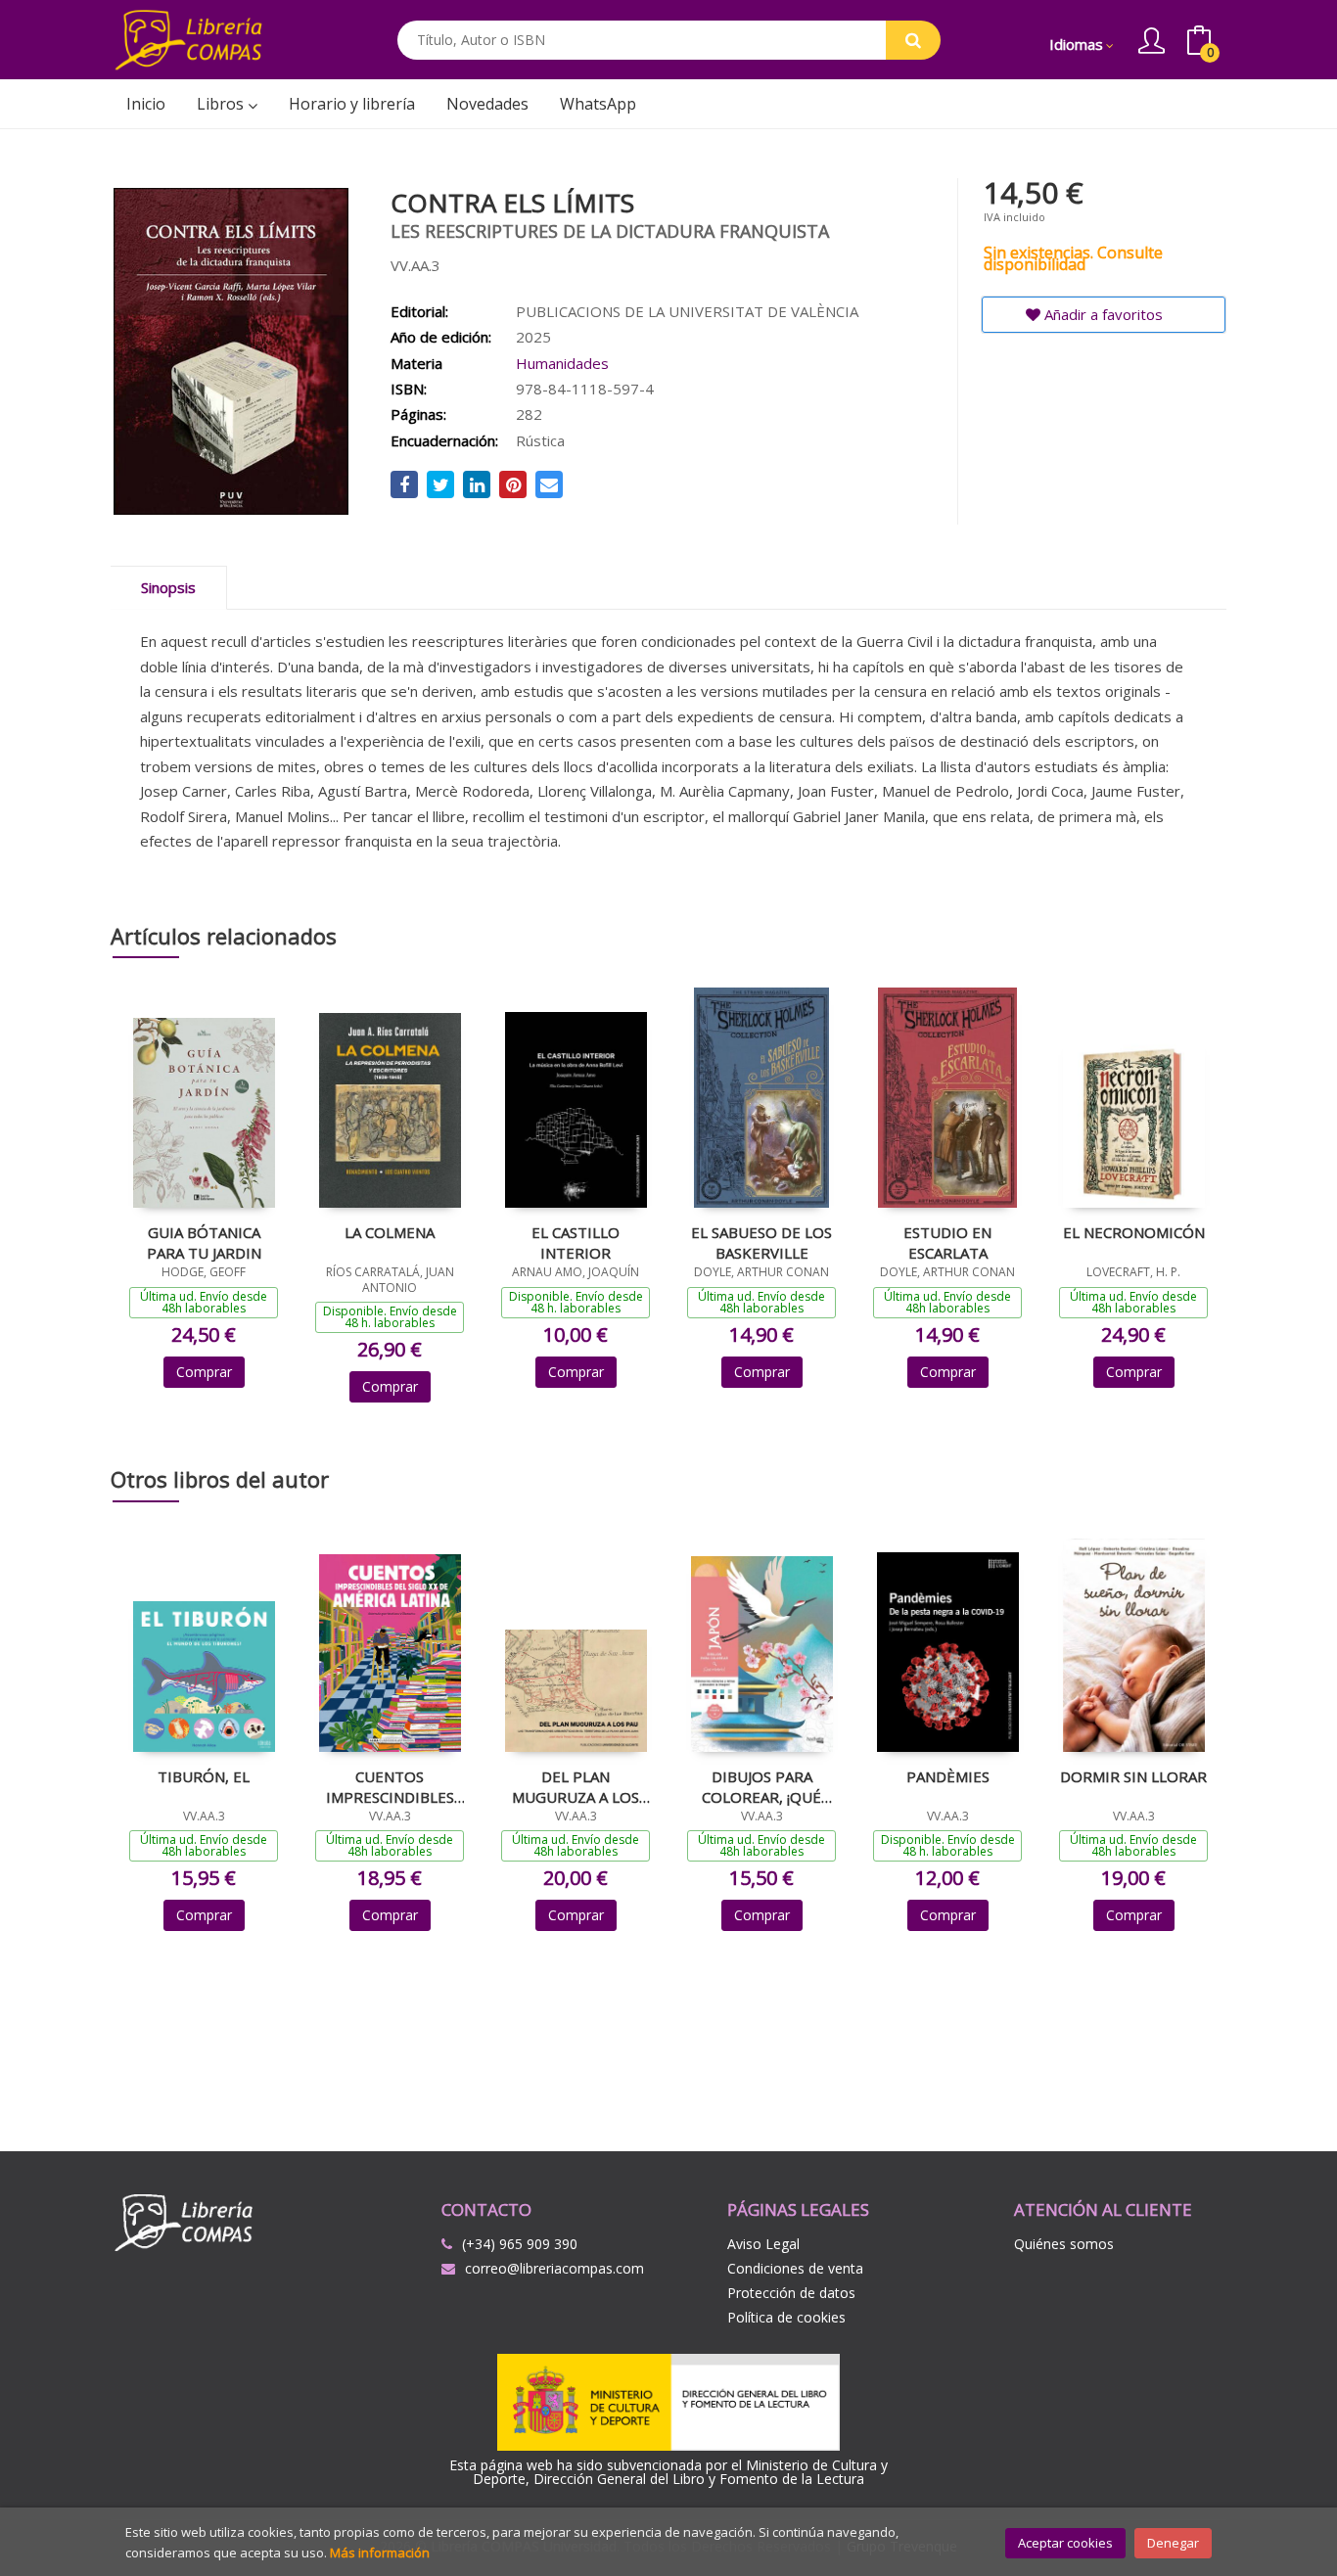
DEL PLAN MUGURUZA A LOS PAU (576, 1786)
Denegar (1173, 2543)
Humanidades (562, 363)
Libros (222, 104)
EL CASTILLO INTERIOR (576, 1242)
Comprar (204, 1372)
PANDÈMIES (948, 1776)
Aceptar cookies (1065, 2543)
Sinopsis (168, 587)
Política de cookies (786, 2317)
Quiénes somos (1064, 2244)
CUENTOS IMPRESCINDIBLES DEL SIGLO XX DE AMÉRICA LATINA (390, 1786)
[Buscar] (913, 40)
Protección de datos (791, 2293)
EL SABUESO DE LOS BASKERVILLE (761, 1242)
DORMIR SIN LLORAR (1133, 1776)
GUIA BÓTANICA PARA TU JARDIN (204, 1242)
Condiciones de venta (795, 2268)
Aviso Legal (763, 2244)
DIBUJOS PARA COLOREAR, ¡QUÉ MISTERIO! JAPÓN (762, 1786)
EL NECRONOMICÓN (1134, 1232)
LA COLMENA (390, 1232)
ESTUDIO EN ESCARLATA (947, 1242)
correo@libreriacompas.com (554, 2268)
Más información (380, 2553)
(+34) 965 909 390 (520, 2244)
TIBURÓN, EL (204, 1776)
